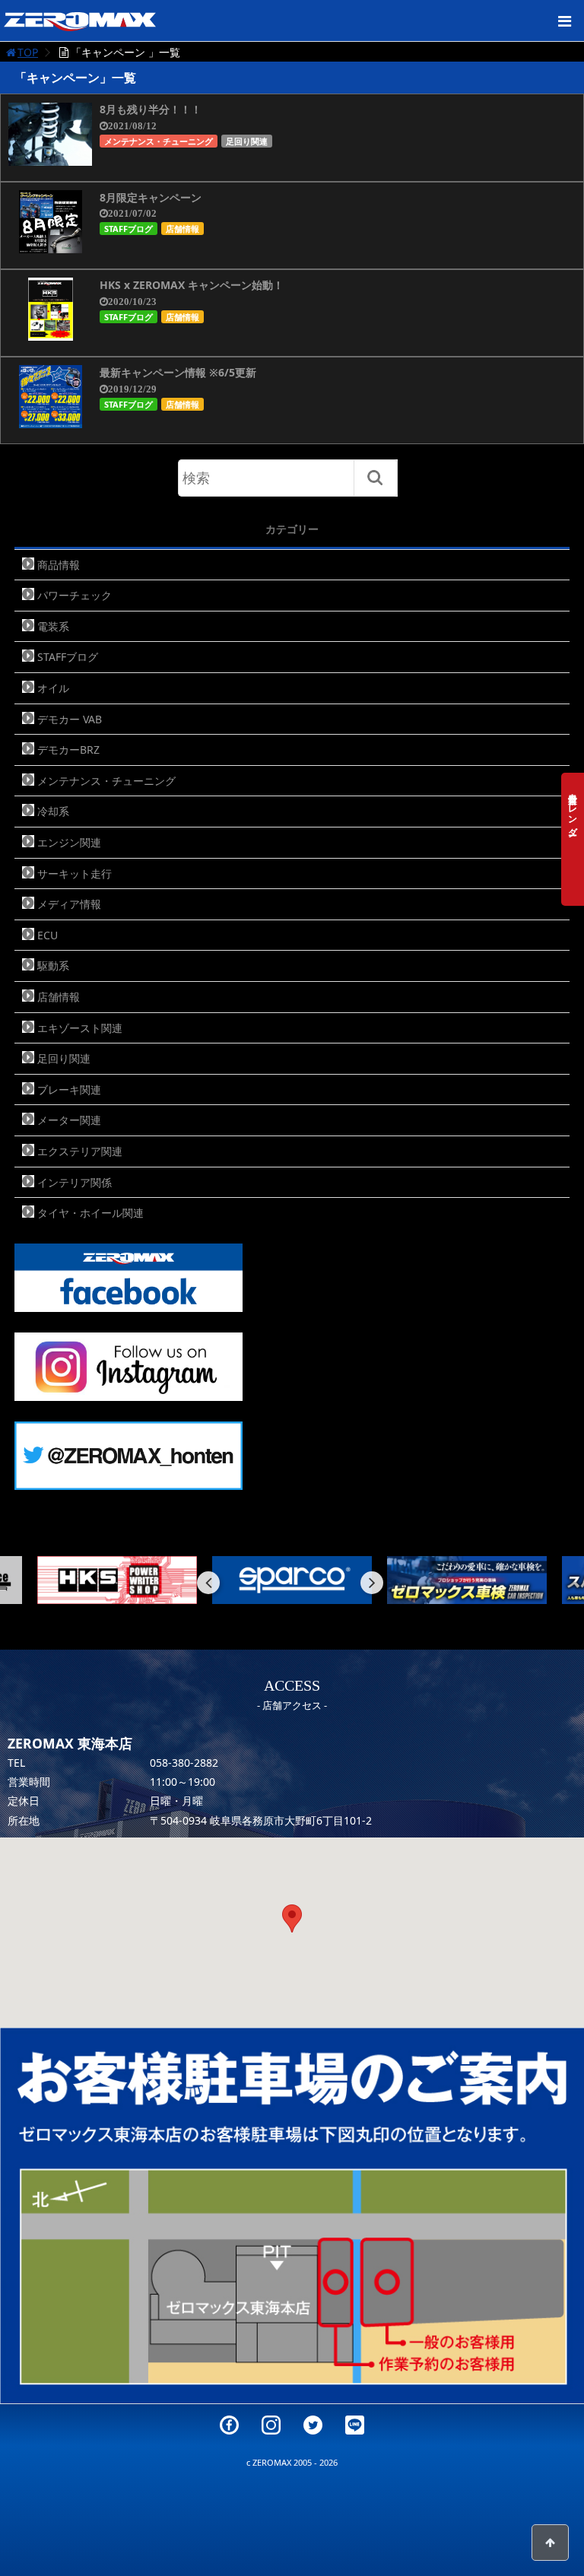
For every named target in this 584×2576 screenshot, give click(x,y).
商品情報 (59, 565)
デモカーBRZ (68, 750)
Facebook (229, 2425)
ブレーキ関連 (69, 1089)
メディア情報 (69, 904)
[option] (117, 1580)
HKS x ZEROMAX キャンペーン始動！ (192, 285)
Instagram (271, 2425)
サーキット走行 (75, 873)
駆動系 (53, 966)
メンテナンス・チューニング (159, 141)
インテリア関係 (75, 1182)
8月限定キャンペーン (151, 197)
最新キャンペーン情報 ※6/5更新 (178, 372)
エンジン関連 (69, 842)
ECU (48, 935)
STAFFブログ (129, 229)
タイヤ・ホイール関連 (90, 1213)
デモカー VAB (70, 719)
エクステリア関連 (80, 1151)
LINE (355, 2425)
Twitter (313, 2425)
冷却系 (53, 811)
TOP (28, 52)
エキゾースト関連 (80, 1028)
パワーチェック (75, 595)
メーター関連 (69, 1120)
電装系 (53, 626)
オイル (53, 688)
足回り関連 (247, 141)
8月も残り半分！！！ (151, 109)
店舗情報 (182, 229)
